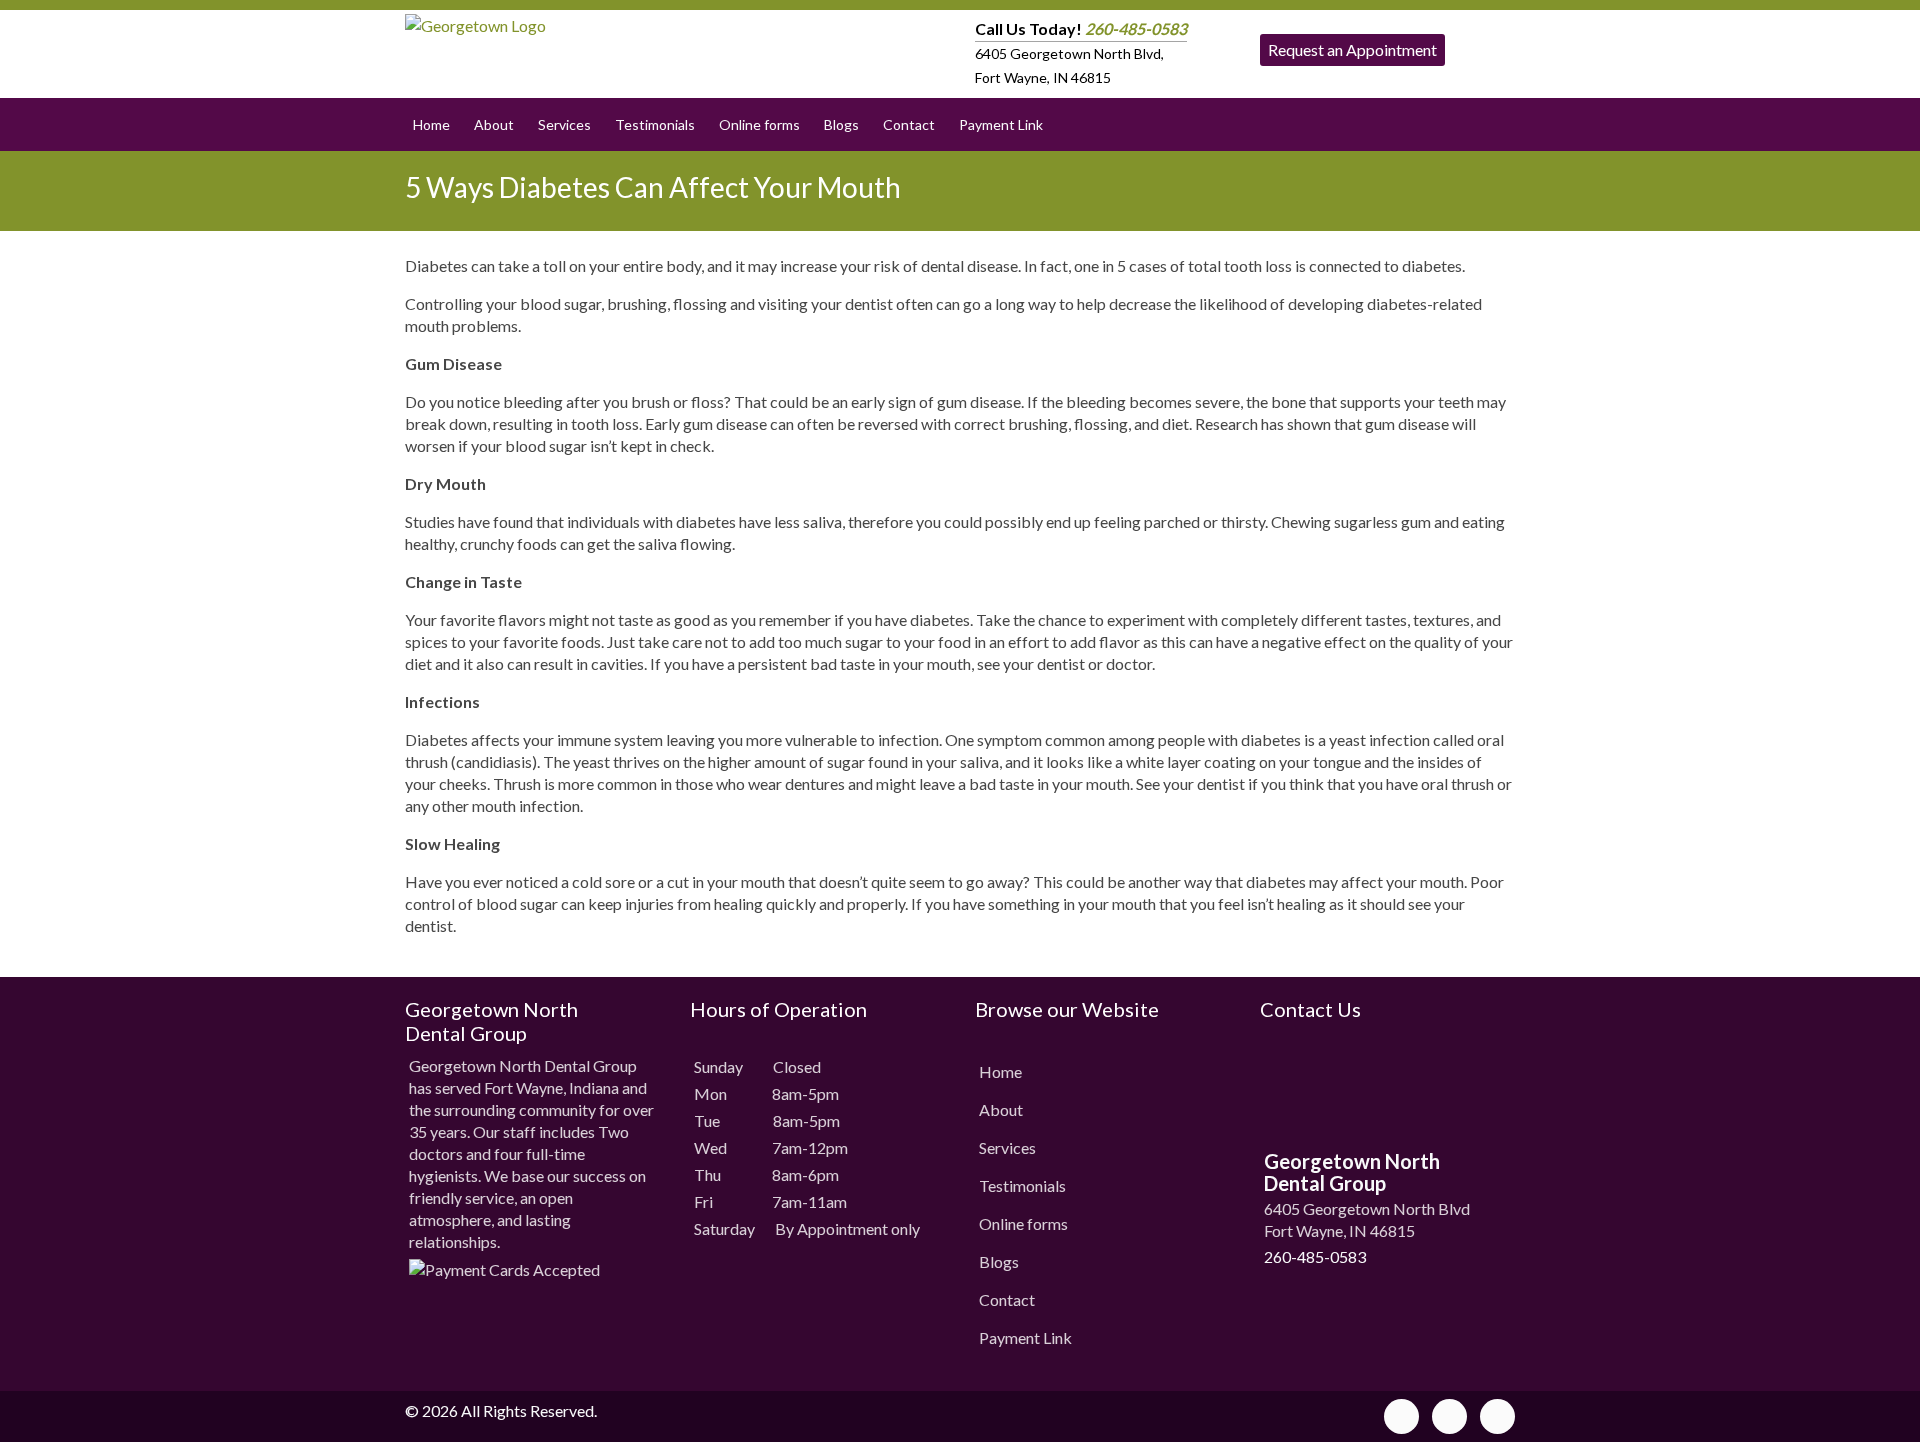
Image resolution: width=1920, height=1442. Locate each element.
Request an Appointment (1352, 49)
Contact (909, 124)
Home (431, 124)
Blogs (841, 124)
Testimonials (655, 124)
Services (564, 124)
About (494, 124)
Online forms (759, 124)
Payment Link (1001, 124)
